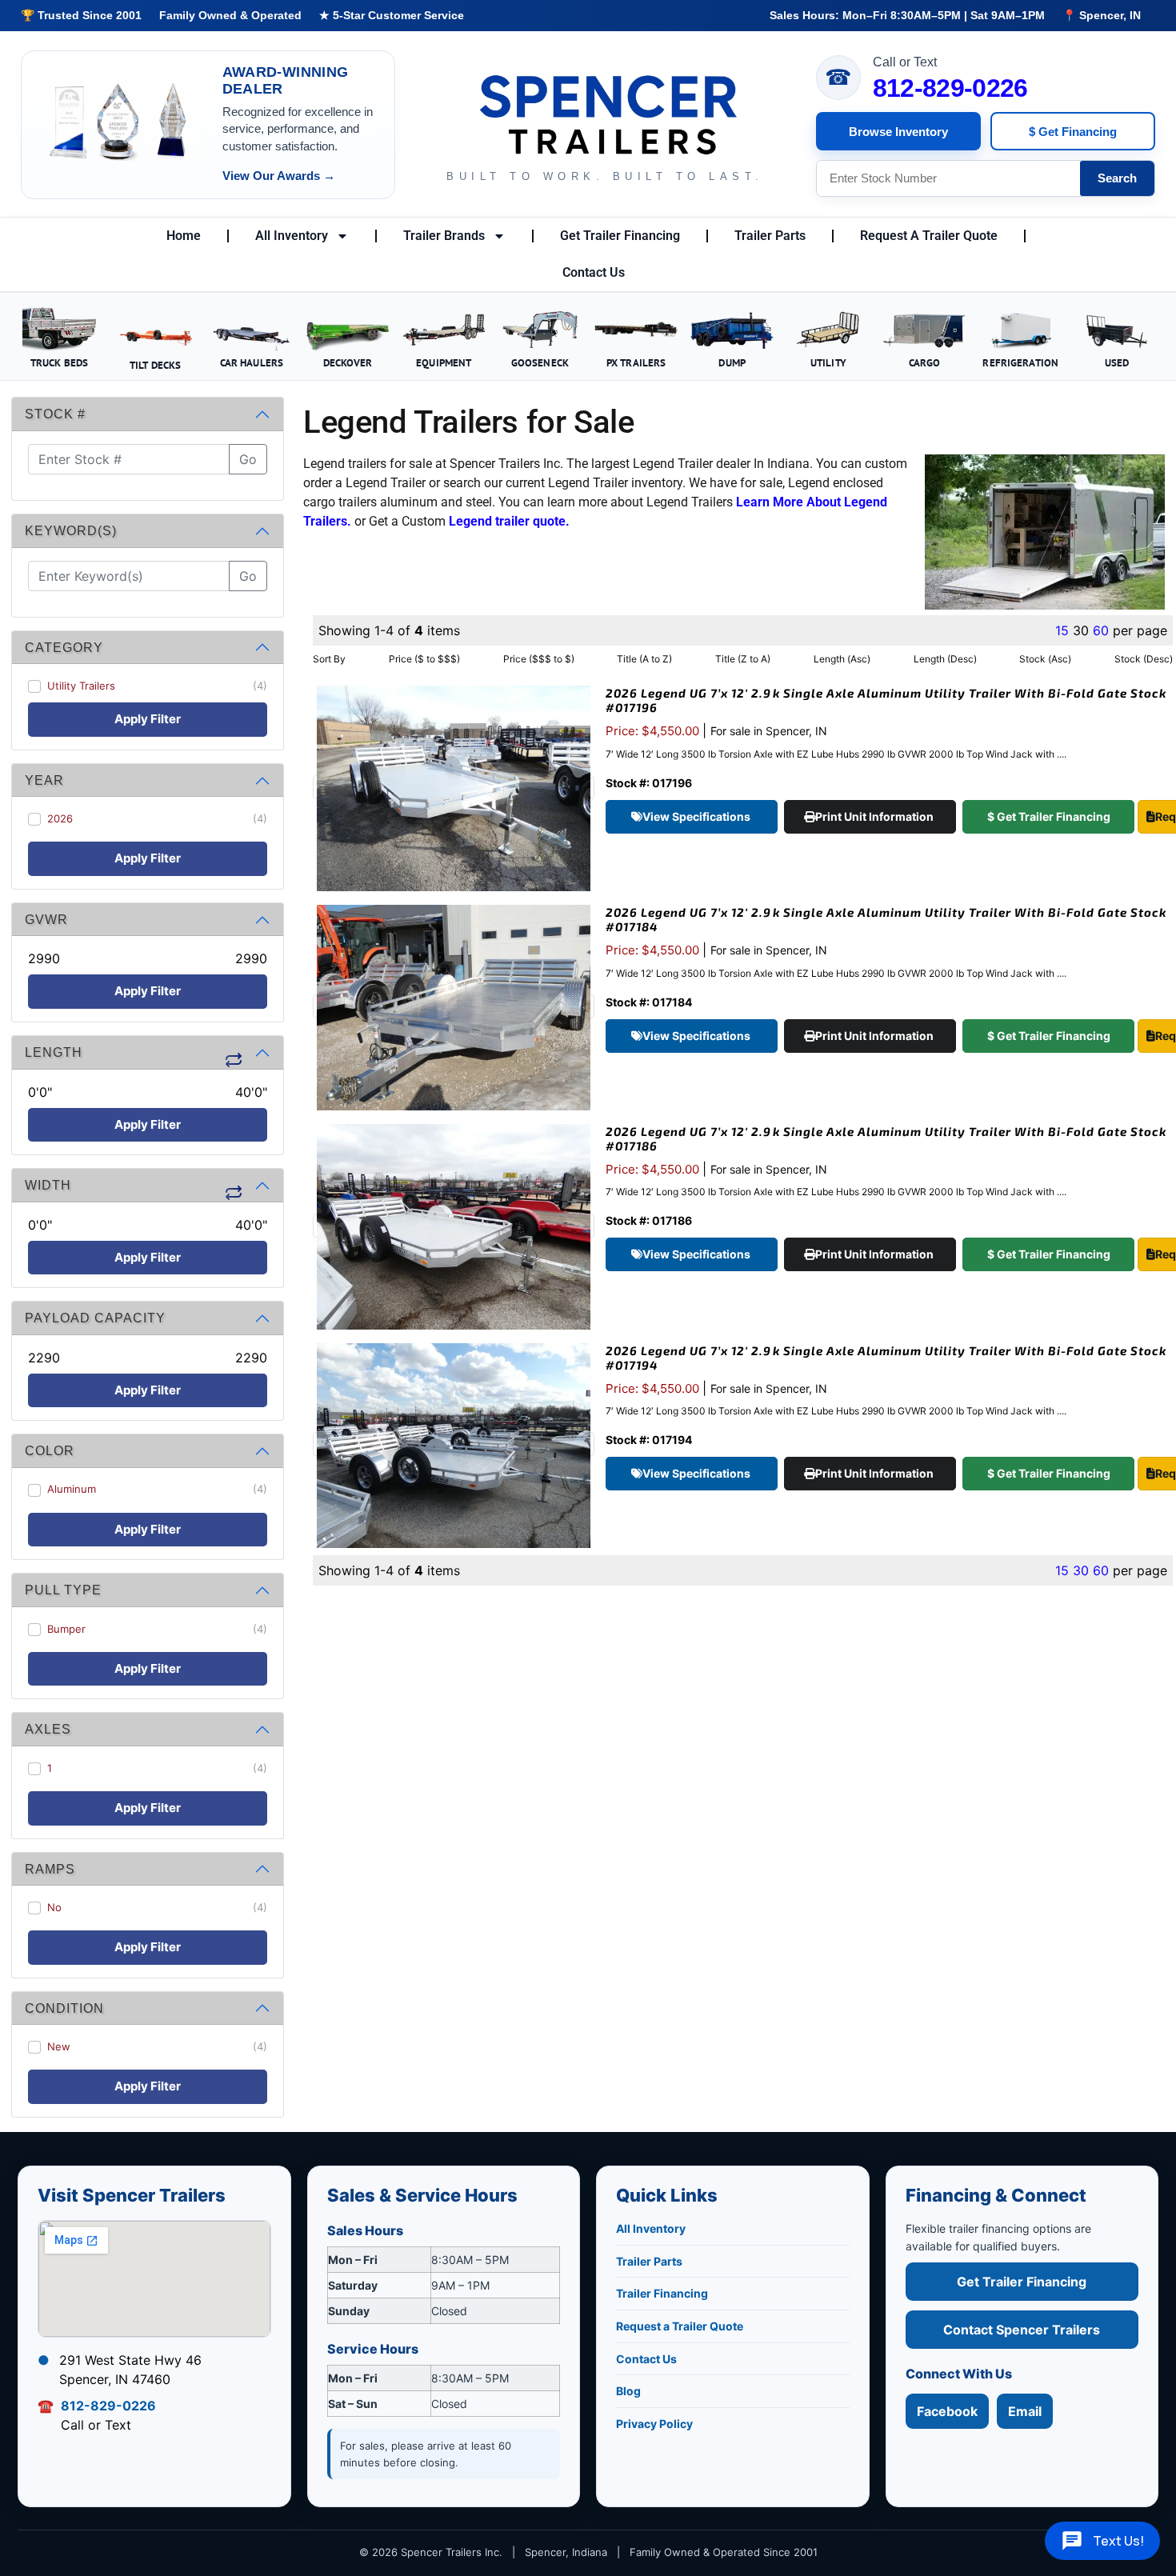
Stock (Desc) (1144, 659)
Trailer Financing (662, 2293)
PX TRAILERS (636, 362)
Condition (64, 2008)
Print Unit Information (876, 816)
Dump (732, 362)
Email (1025, 2411)
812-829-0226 (950, 88)
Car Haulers (252, 362)
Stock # (55, 414)
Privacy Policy (654, 2424)
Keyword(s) (71, 531)
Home (184, 236)
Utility (828, 362)
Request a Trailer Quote (680, 2326)
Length (54, 1052)
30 (1081, 1570)
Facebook (947, 2411)
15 (1062, 630)
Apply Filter (148, 719)
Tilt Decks (155, 365)
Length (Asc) (842, 659)
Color (50, 1451)
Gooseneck (540, 362)
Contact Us (594, 272)
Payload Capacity (95, 1318)
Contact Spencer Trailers (1022, 2330)
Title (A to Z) (644, 659)
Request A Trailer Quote (929, 236)
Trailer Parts (770, 236)
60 (1101, 630)
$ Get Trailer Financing (1049, 816)
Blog (628, 2391)
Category (64, 648)
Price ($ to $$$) (424, 659)
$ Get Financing (1073, 132)
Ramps (50, 1869)
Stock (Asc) (1045, 659)
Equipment (444, 362)
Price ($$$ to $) (539, 659)
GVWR (46, 920)
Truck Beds (59, 362)
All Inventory (292, 236)
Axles (48, 1729)
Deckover (348, 362)
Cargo (925, 362)
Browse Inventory (898, 132)
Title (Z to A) (743, 659)
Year (44, 780)
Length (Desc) (945, 659)
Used (1117, 362)
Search (1117, 178)
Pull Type (63, 1590)
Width (48, 1185)
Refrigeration (1020, 362)
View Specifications (698, 816)
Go (248, 459)
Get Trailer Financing (620, 236)
